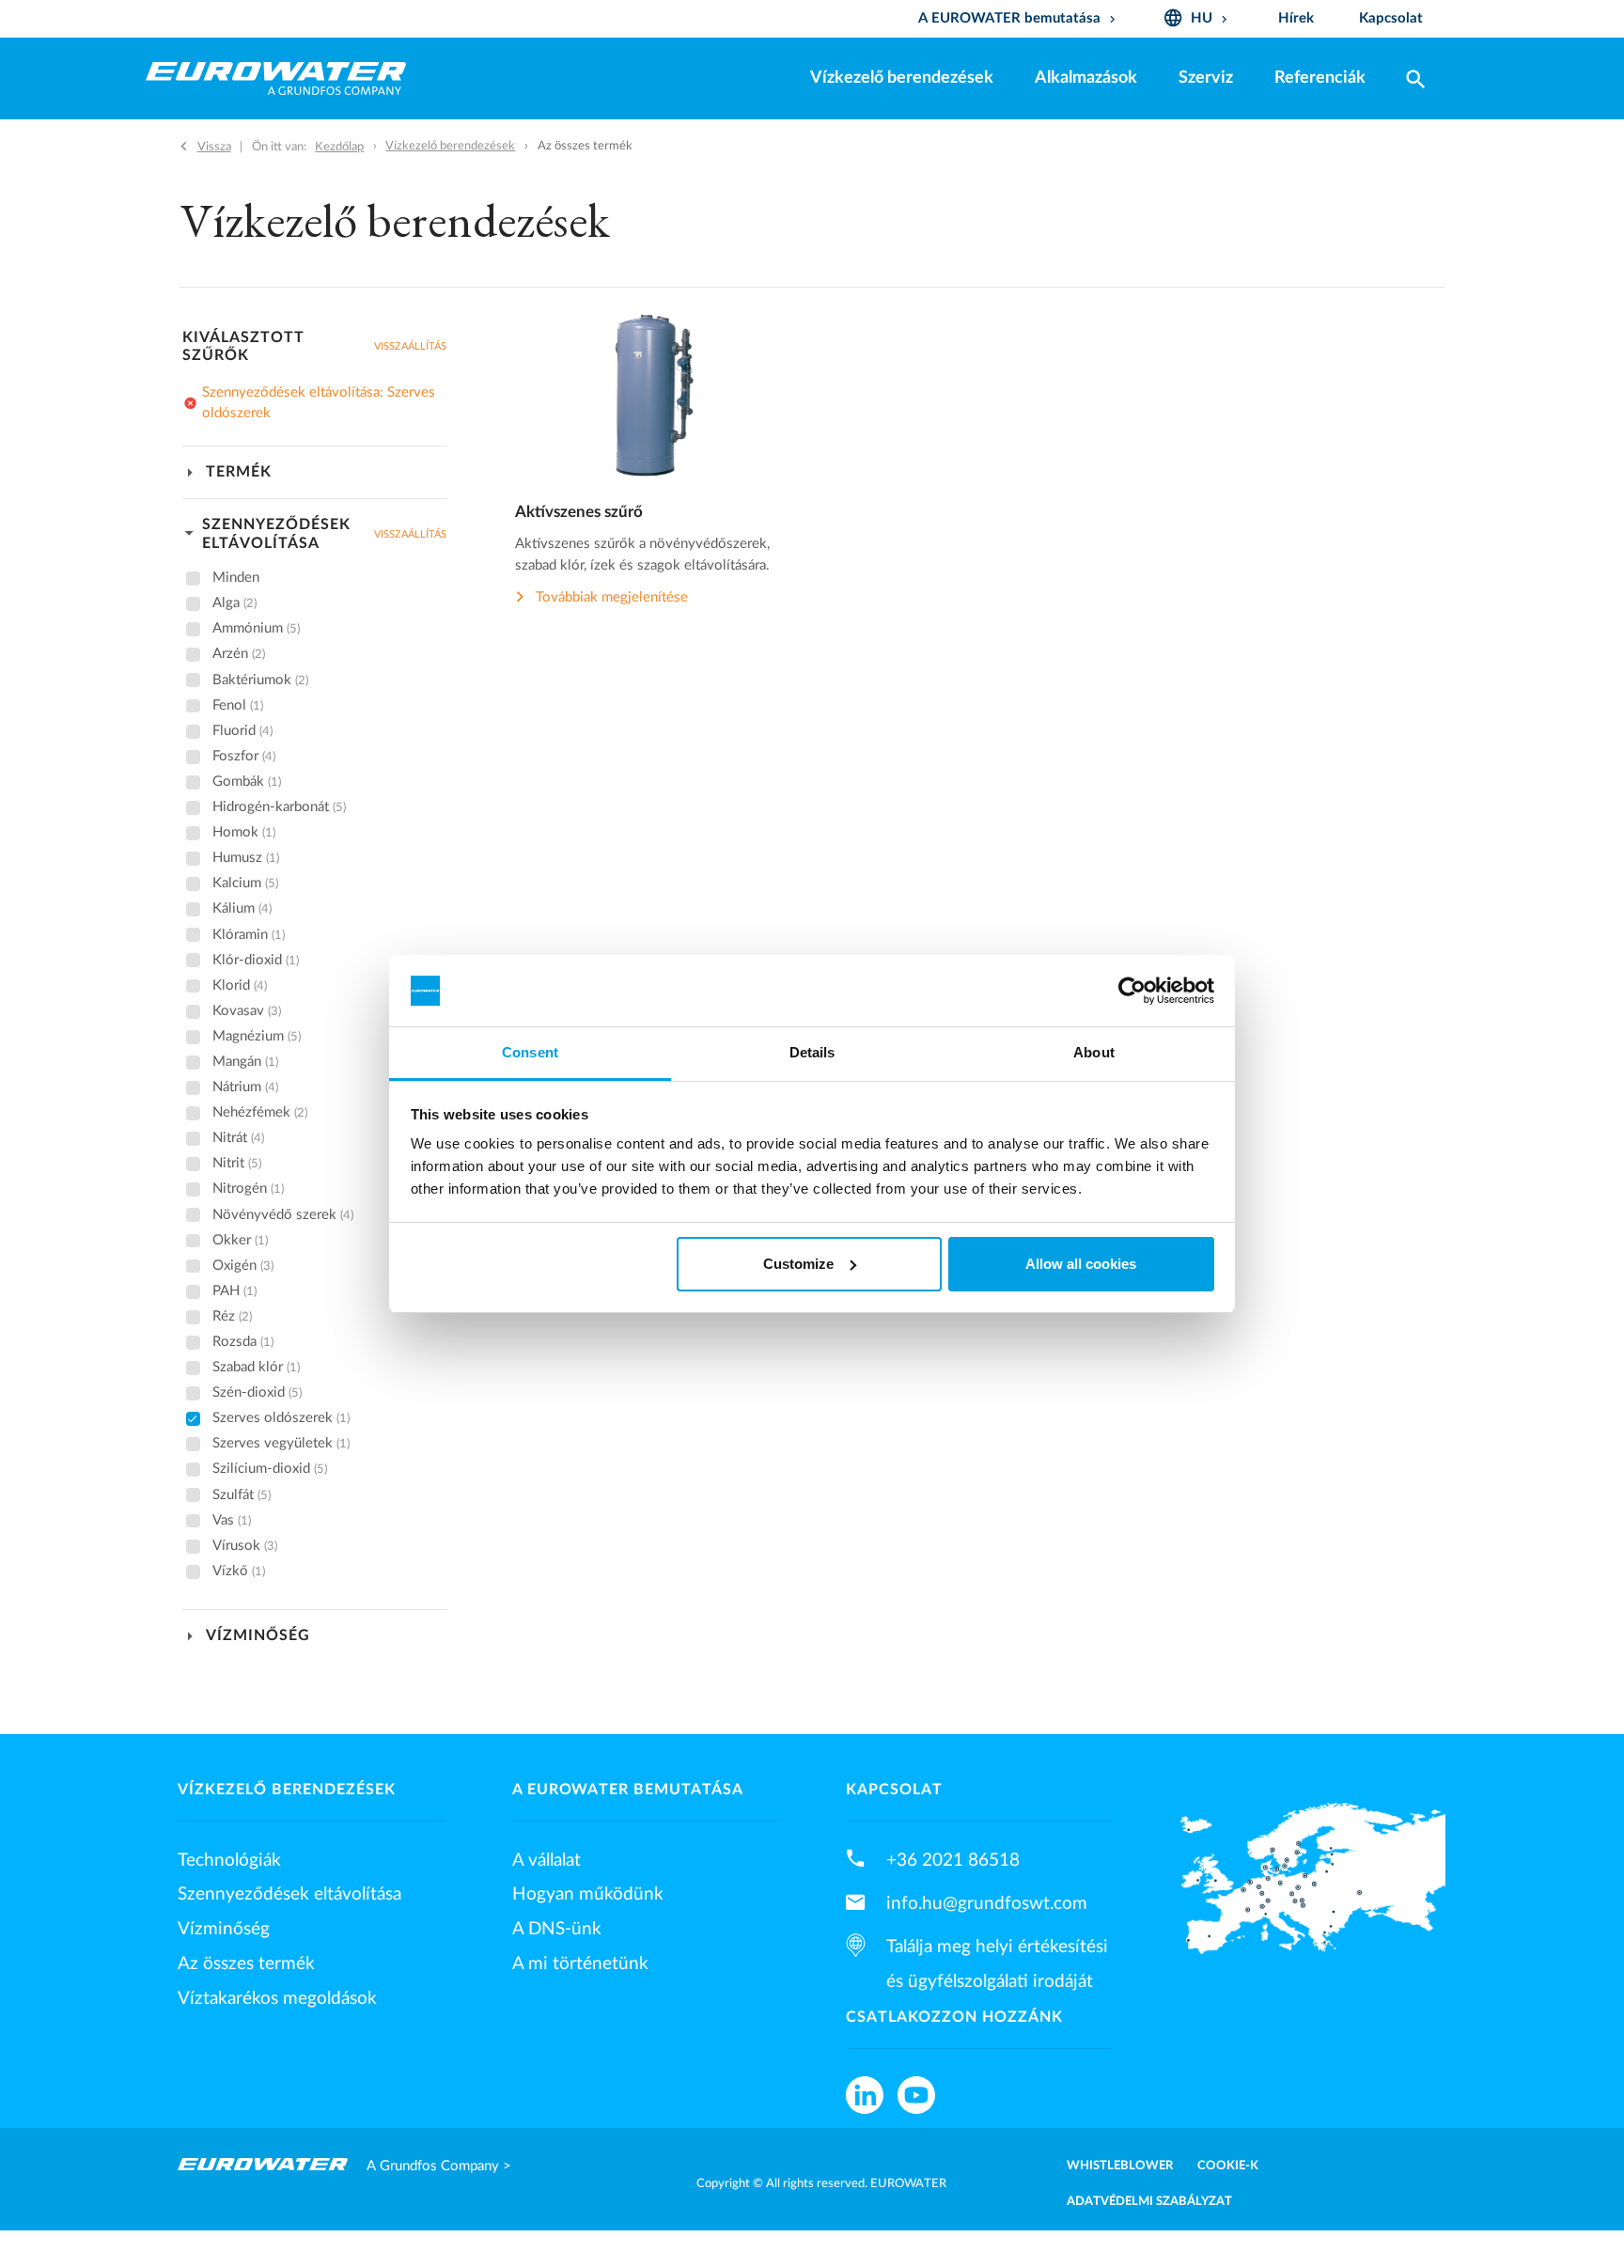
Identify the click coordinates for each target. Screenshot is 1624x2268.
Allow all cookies (1081, 1264)
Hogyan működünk (588, 1894)
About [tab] (1094, 1052)
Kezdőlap (339, 147)
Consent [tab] (530, 1052)
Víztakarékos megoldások (277, 1998)
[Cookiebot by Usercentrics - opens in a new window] (1132, 991)
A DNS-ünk (557, 1929)
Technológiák (229, 1860)
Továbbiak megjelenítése (612, 597)
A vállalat (547, 1860)
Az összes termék (246, 1963)
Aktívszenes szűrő (579, 512)
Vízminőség (224, 1929)
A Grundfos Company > (439, 2166)
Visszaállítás (410, 346)
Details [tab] (812, 1052)
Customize (798, 1264)
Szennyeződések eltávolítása (289, 1894)
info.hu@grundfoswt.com (987, 1903)
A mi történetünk (580, 1963)
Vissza (214, 147)
